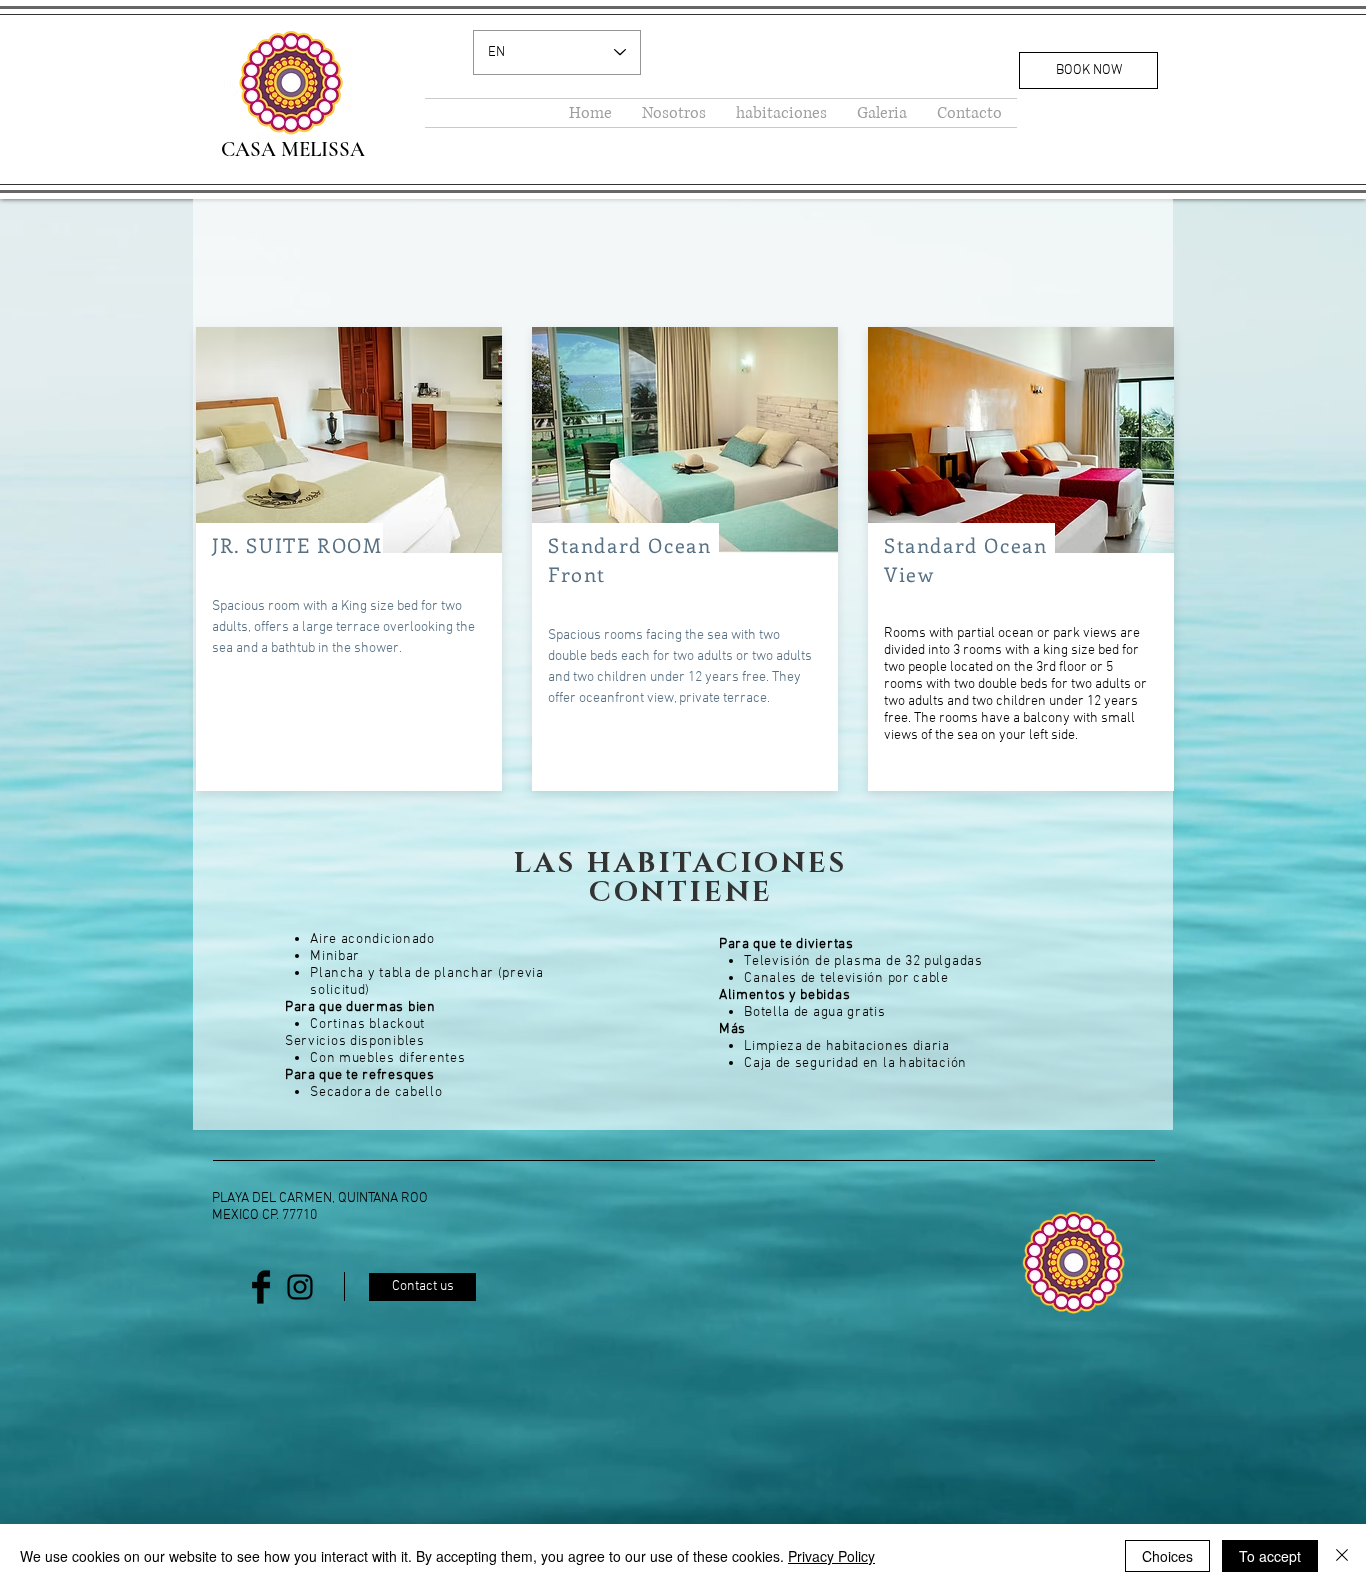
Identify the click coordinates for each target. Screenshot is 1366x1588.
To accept (1270, 1556)
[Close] (1342, 1556)
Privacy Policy (831, 1556)
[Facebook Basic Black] (261, 1287)
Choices (1167, 1556)
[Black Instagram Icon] (300, 1287)
